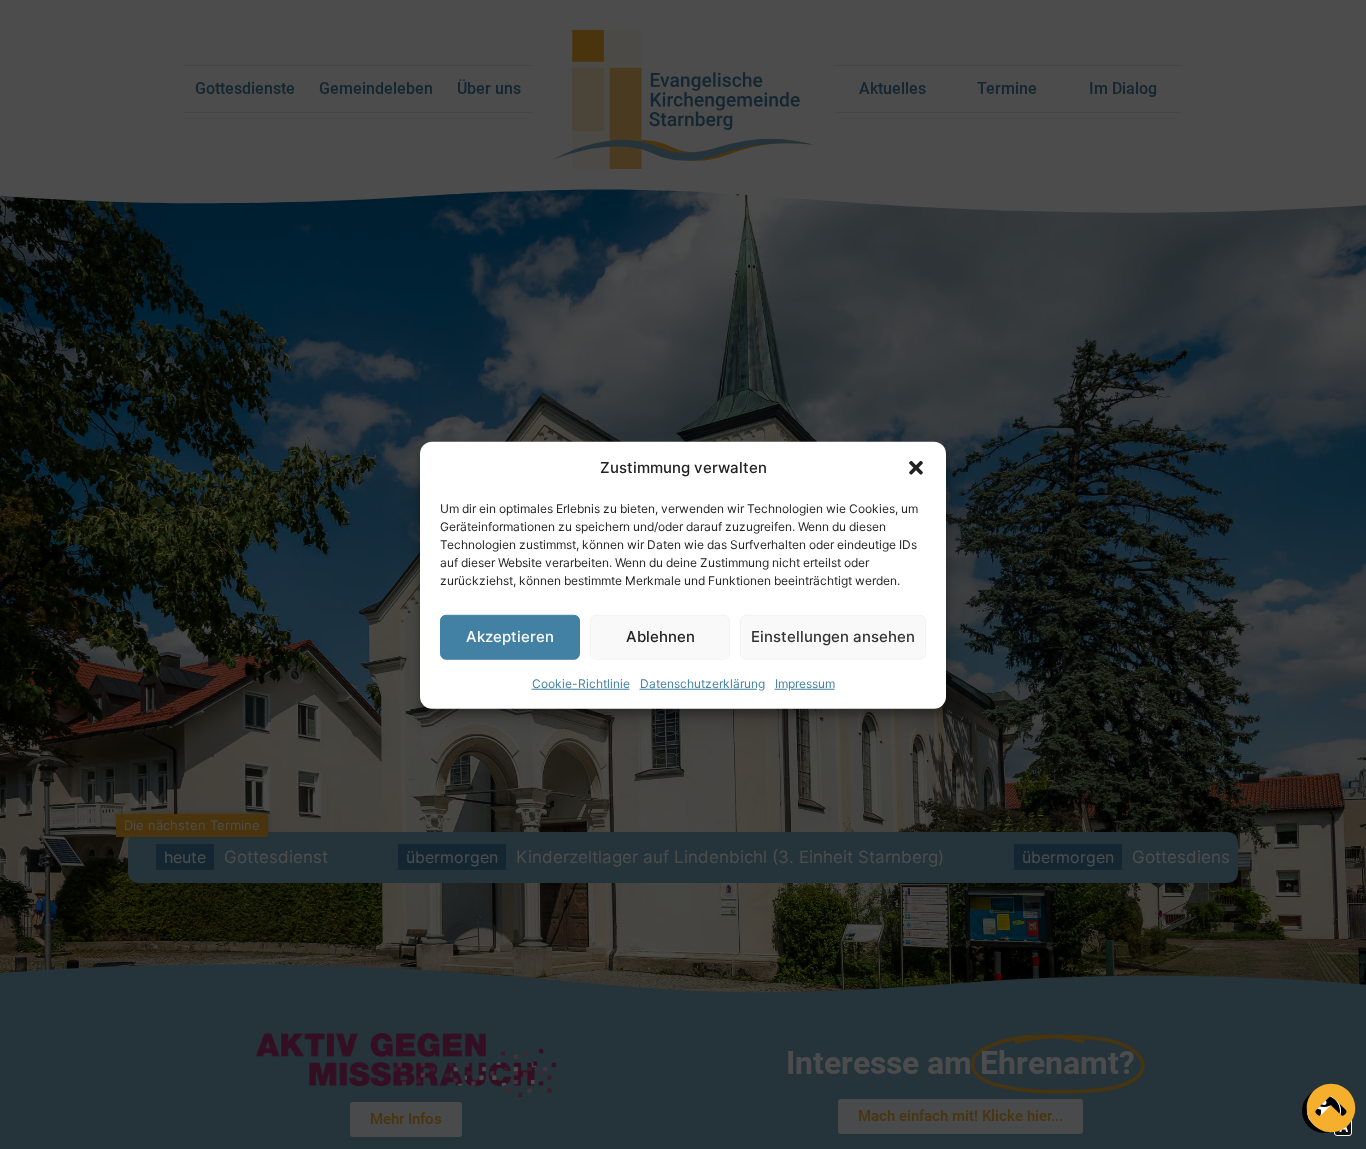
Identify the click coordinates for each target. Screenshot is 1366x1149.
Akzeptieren (510, 635)
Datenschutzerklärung (702, 682)
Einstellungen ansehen (833, 635)
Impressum (805, 682)
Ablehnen (660, 635)
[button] (916, 468)
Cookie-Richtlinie (581, 682)
